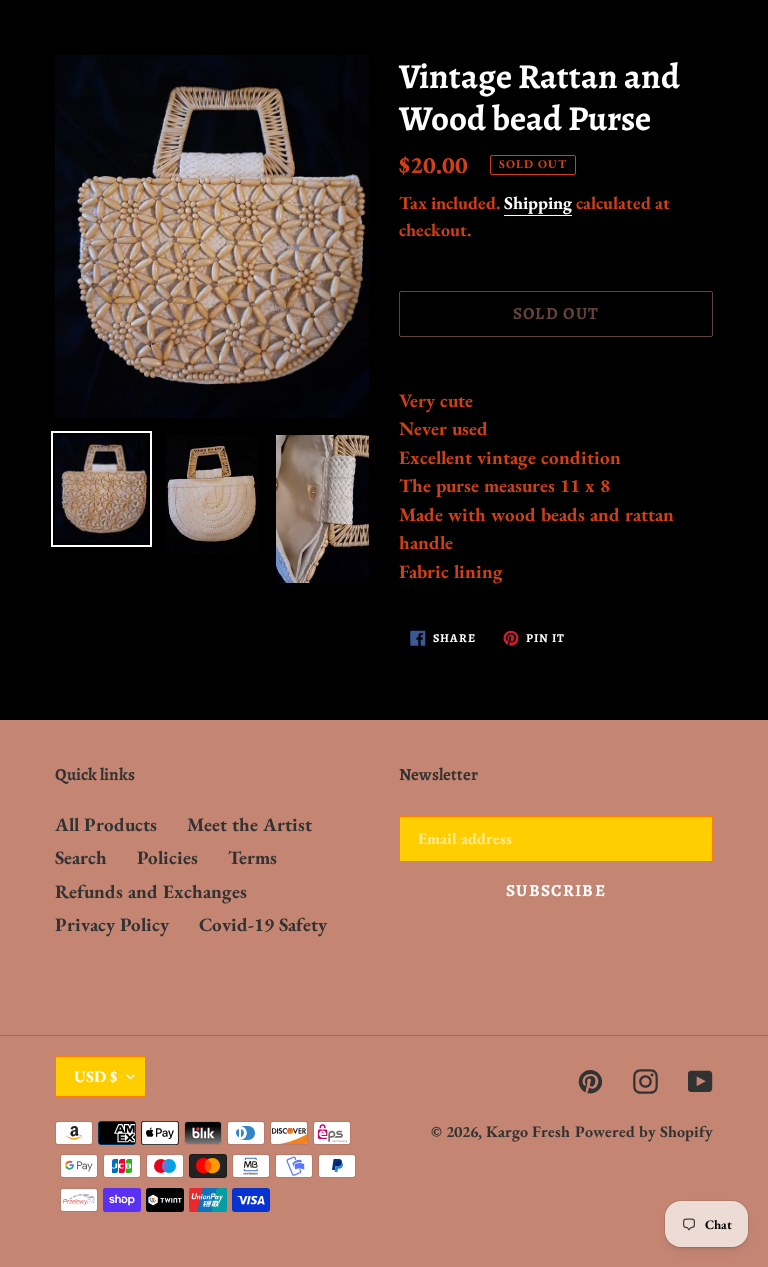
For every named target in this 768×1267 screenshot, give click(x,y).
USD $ (95, 1076)
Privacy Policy (112, 924)
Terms (252, 857)
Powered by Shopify (644, 1131)
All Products (106, 824)
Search (81, 857)
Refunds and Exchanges (151, 891)
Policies (167, 857)
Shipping (538, 202)
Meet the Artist (249, 824)
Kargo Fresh (528, 1131)
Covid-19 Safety (263, 924)
